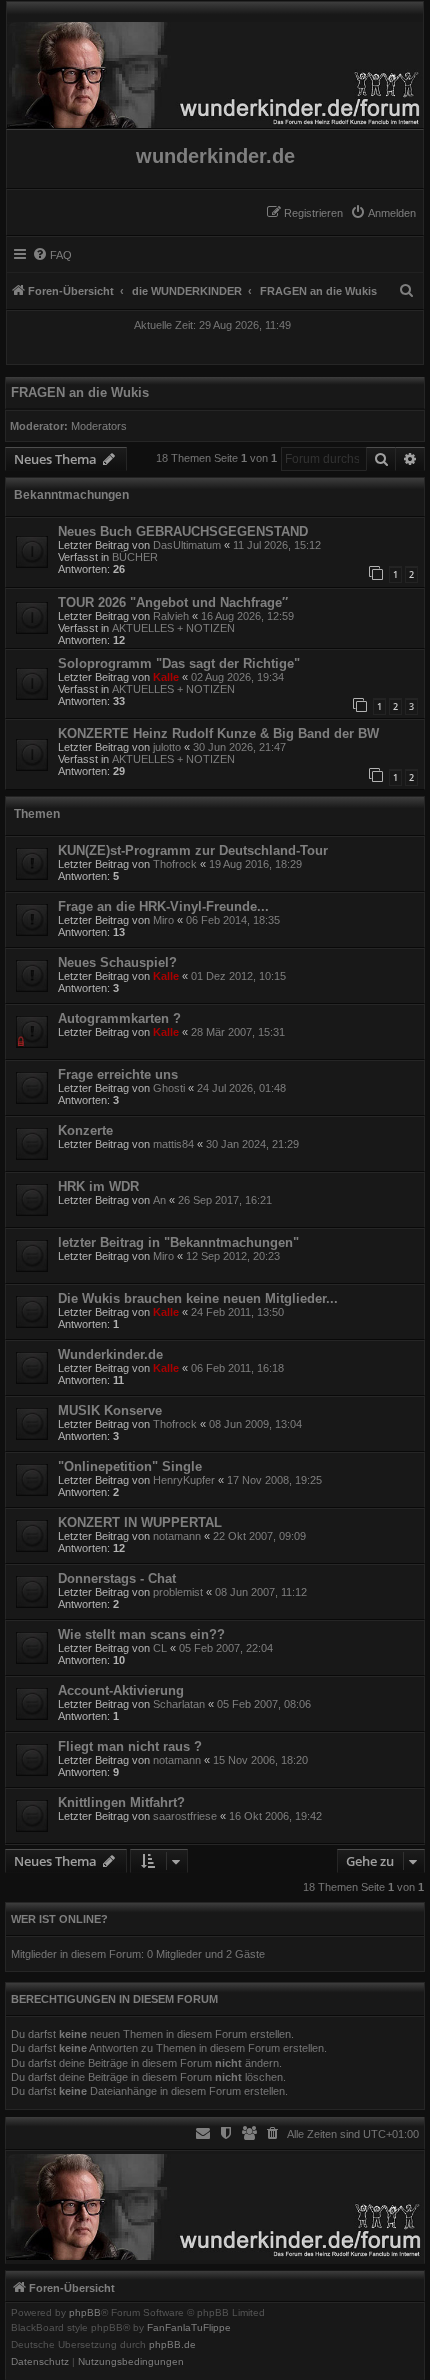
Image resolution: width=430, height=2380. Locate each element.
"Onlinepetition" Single (130, 1466)
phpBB (85, 2313)
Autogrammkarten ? (119, 1018)
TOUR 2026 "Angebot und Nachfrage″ (173, 602)
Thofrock (175, 864)
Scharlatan (179, 1704)
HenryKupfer (184, 1480)
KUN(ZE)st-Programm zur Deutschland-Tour (193, 850)
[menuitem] (383, 213)
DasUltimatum (187, 545)
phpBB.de (172, 2345)
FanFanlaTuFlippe (189, 2328)
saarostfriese (185, 1816)
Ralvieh (171, 616)
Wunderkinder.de (110, 1354)
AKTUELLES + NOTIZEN (173, 628)
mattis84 (173, 1144)
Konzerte (85, 1130)
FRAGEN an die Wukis (80, 392)
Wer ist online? (59, 1919)
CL (160, 1648)
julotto (167, 747)
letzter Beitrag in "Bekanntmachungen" (178, 1242)
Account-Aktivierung (121, 1690)
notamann (177, 1536)
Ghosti (169, 1088)
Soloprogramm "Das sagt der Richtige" (179, 663)
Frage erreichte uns (118, 1074)
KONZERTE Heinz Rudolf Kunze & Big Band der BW (218, 733)
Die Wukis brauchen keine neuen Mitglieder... (198, 1298)
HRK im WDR (98, 1186)
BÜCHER (135, 557)
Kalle (166, 677)
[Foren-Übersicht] (215, 70)
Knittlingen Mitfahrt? (121, 1802)
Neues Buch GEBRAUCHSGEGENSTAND (183, 531)
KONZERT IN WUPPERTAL (140, 1522)
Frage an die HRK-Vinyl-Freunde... (163, 906)
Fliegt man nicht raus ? (130, 1746)
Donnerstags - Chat (117, 1578)
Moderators (99, 426)
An (159, 1200)
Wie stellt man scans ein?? (141, 1634)
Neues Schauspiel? (117, 962)
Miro (163, 920)
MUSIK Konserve (110, 1410)
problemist (178, 1592)
